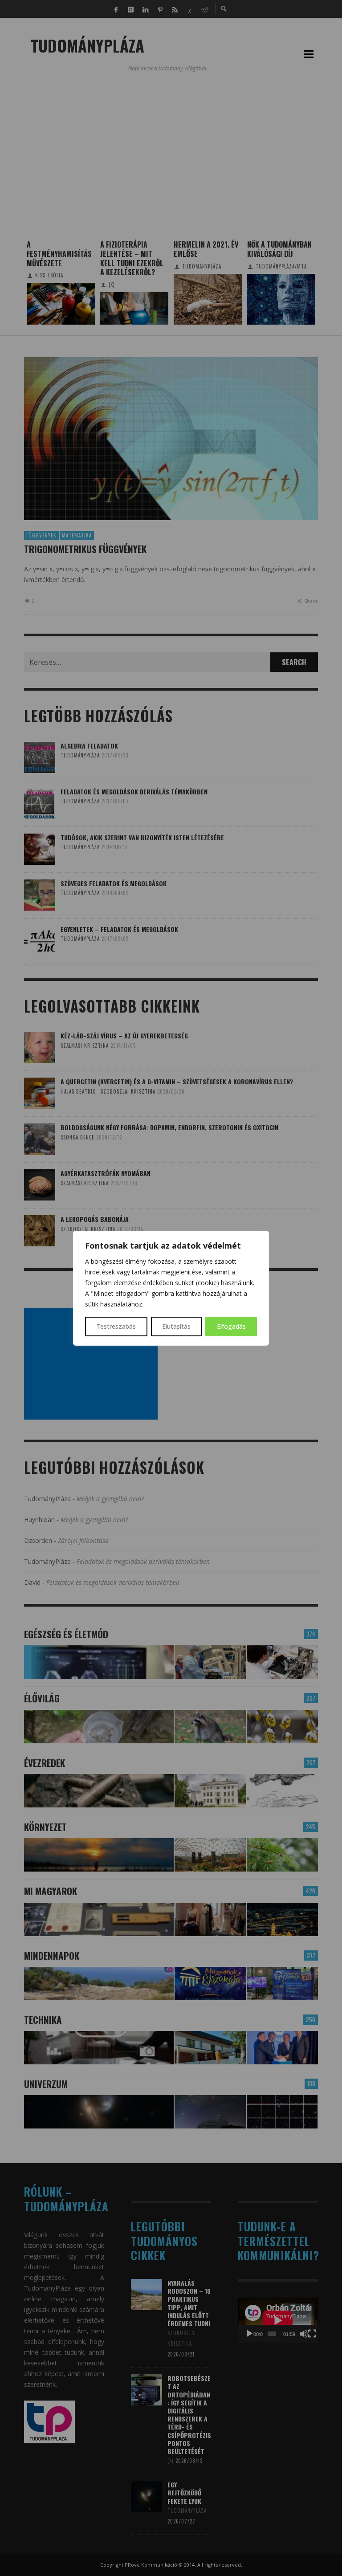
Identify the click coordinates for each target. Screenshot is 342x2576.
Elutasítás (176, 1326)
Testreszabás (116, 1326)
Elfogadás (231, 1326)
